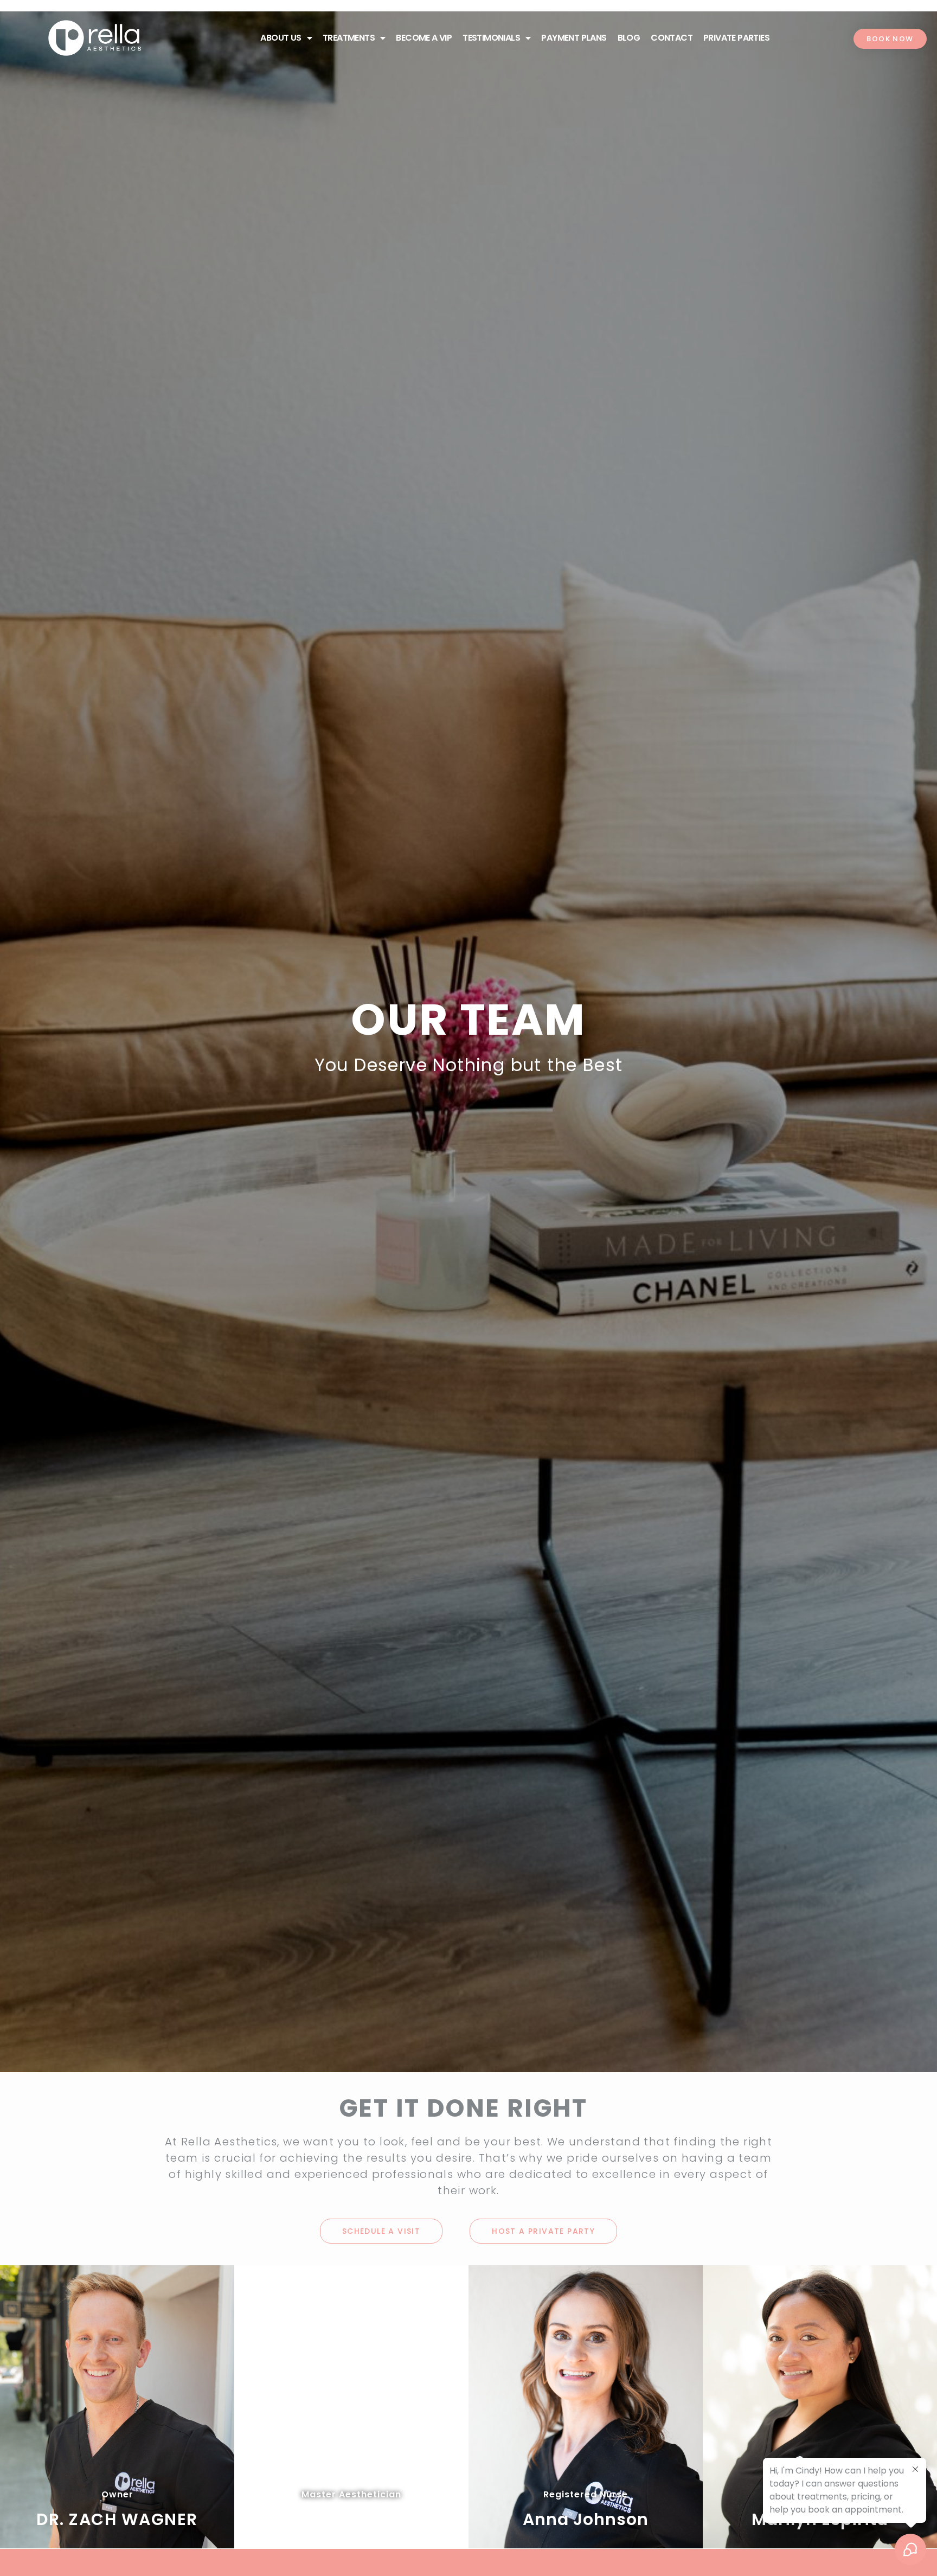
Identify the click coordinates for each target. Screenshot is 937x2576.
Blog (629, 38)
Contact (672, 38)
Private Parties (736, 38)
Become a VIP (424, 38)
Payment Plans (574, 38)
